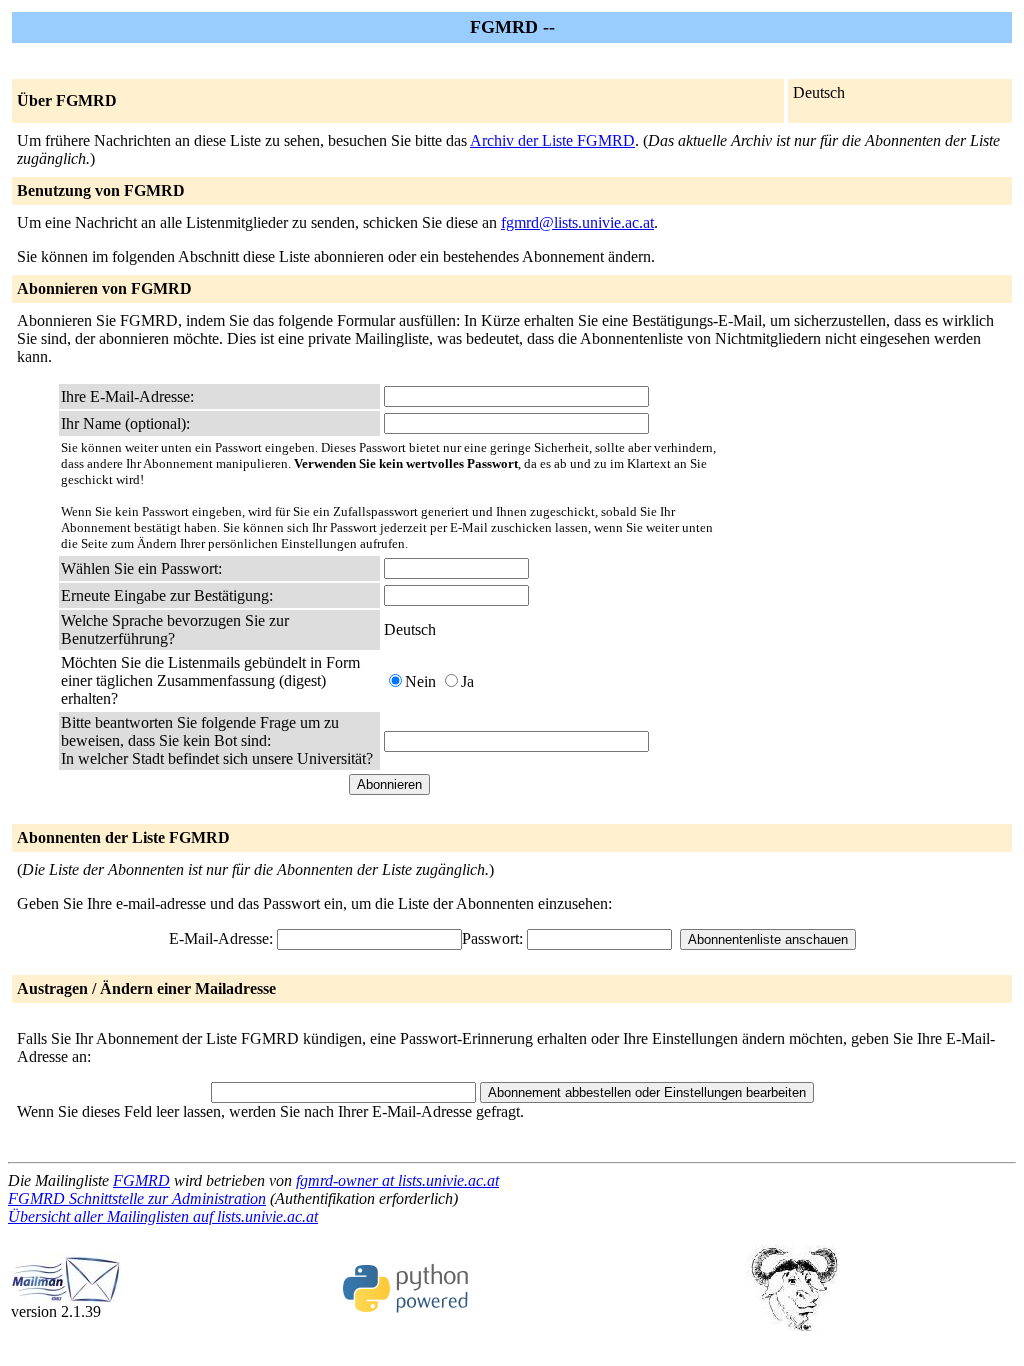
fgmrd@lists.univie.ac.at (577, 222)
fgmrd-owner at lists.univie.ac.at (397, 1180)
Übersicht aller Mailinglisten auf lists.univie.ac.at (163, 1216)
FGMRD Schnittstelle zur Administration (137, 1198)
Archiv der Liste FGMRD (552, 140)
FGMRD (141, 1180)
